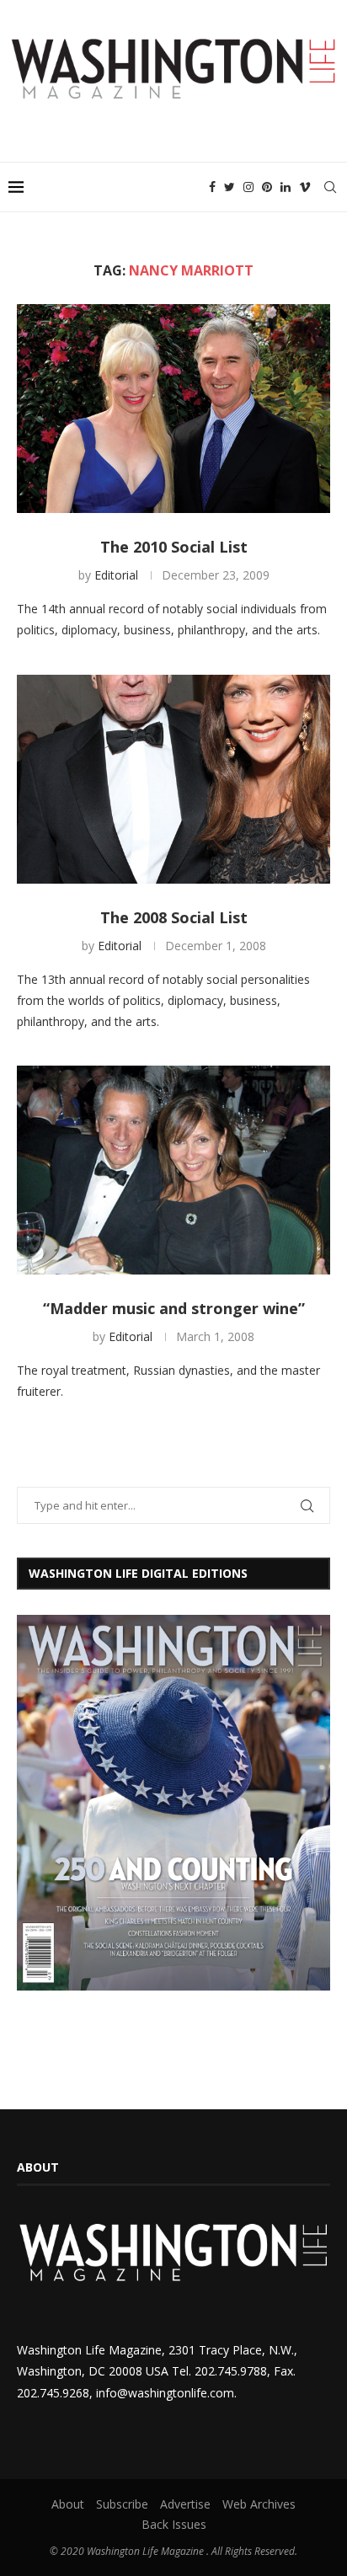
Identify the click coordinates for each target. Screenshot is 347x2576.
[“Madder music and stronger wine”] (173, 1170)
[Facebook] (212, 187)
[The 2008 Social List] (173, 779)
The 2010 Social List (174, 547)
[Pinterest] (267, 187)
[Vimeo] (305, 187)
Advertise (185, 2504)
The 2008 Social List (174, 917)
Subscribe (122, 2504)
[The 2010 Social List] (173, 409)
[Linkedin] (286, 187)
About (68, 2504)
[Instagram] (248, 187)
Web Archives (259, 2504)
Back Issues (174, 2524)
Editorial (116, 575)
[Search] (330, 187)
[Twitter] (230, 187)
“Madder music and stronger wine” (174, 1308)
